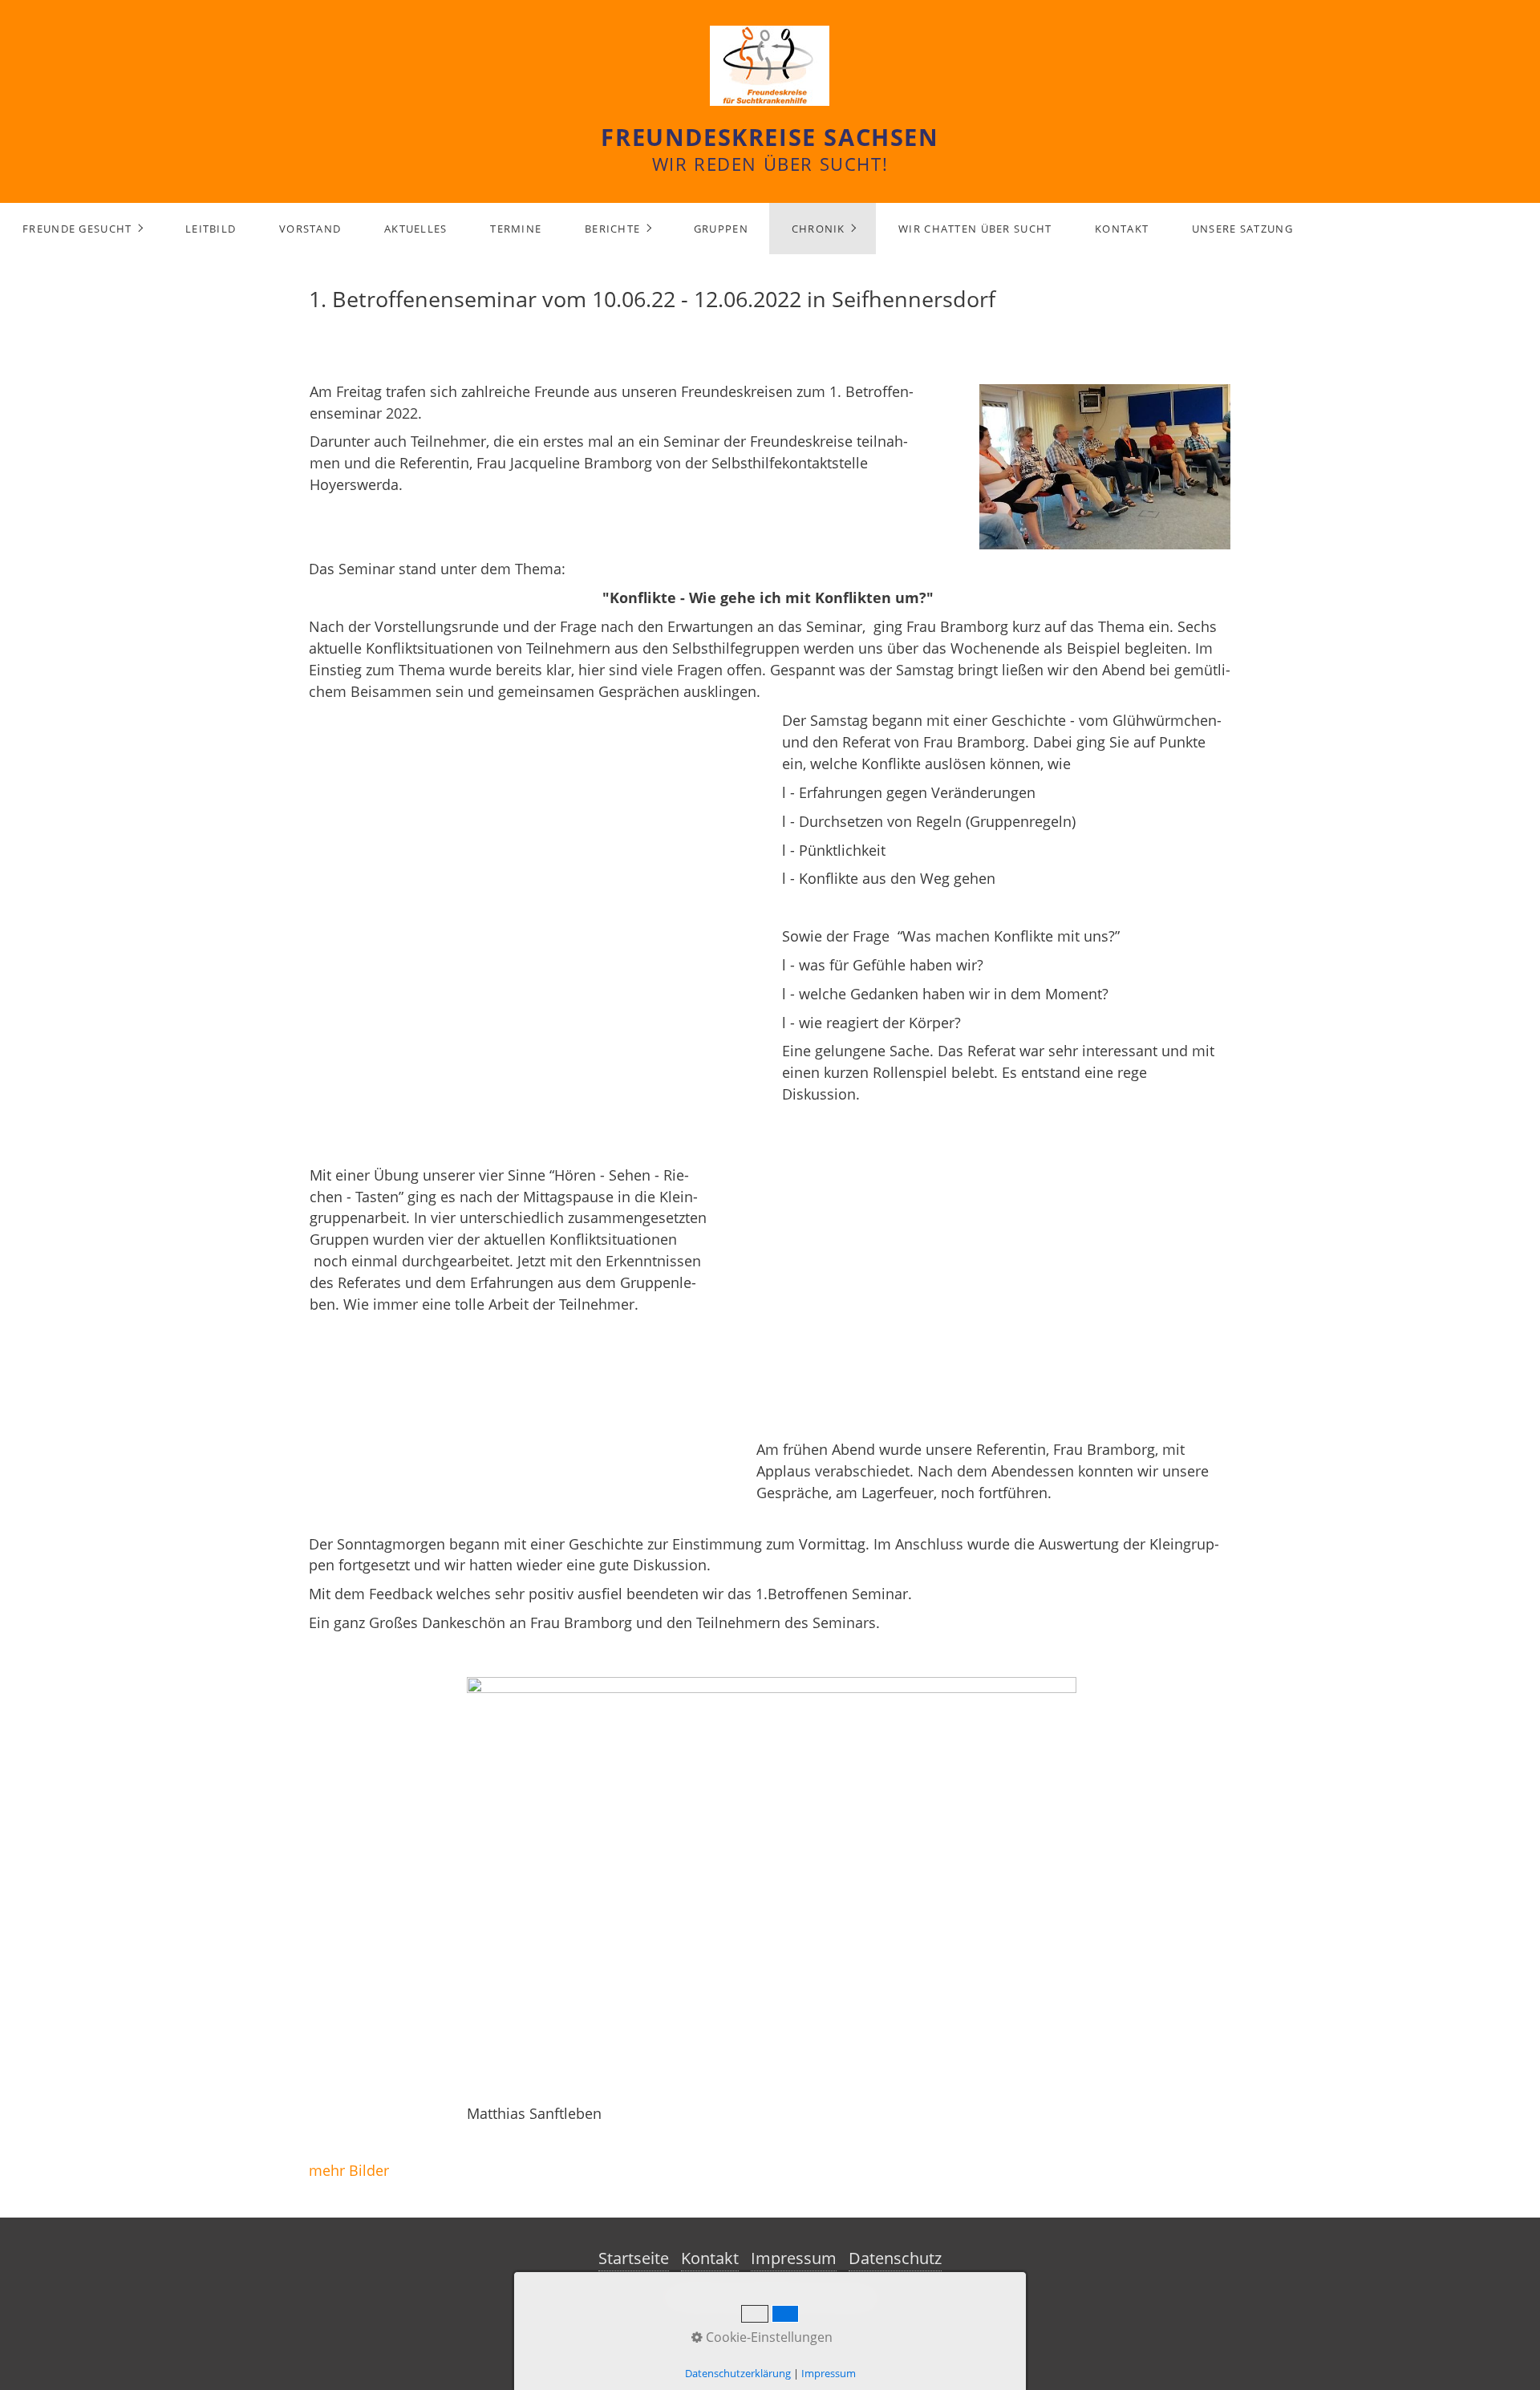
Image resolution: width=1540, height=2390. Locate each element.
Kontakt (1122, 229)
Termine (516, 229)
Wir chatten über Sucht (975, 229)
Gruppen (721, 229)
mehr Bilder (349, 2170)
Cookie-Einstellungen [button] (768, 2337)
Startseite (634, 2258)
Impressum (794, 2258)
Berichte (612, 229)
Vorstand (310, 229)
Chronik (819, 229)
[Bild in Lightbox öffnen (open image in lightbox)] (772, 1888)
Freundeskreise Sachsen (770, 137)
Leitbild (211, 229)
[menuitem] (82, 229)
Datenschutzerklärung (738, 2373)
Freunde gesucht (77, 229)
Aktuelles (416, 229)
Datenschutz (895, 2258)
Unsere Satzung (1242, 229)
